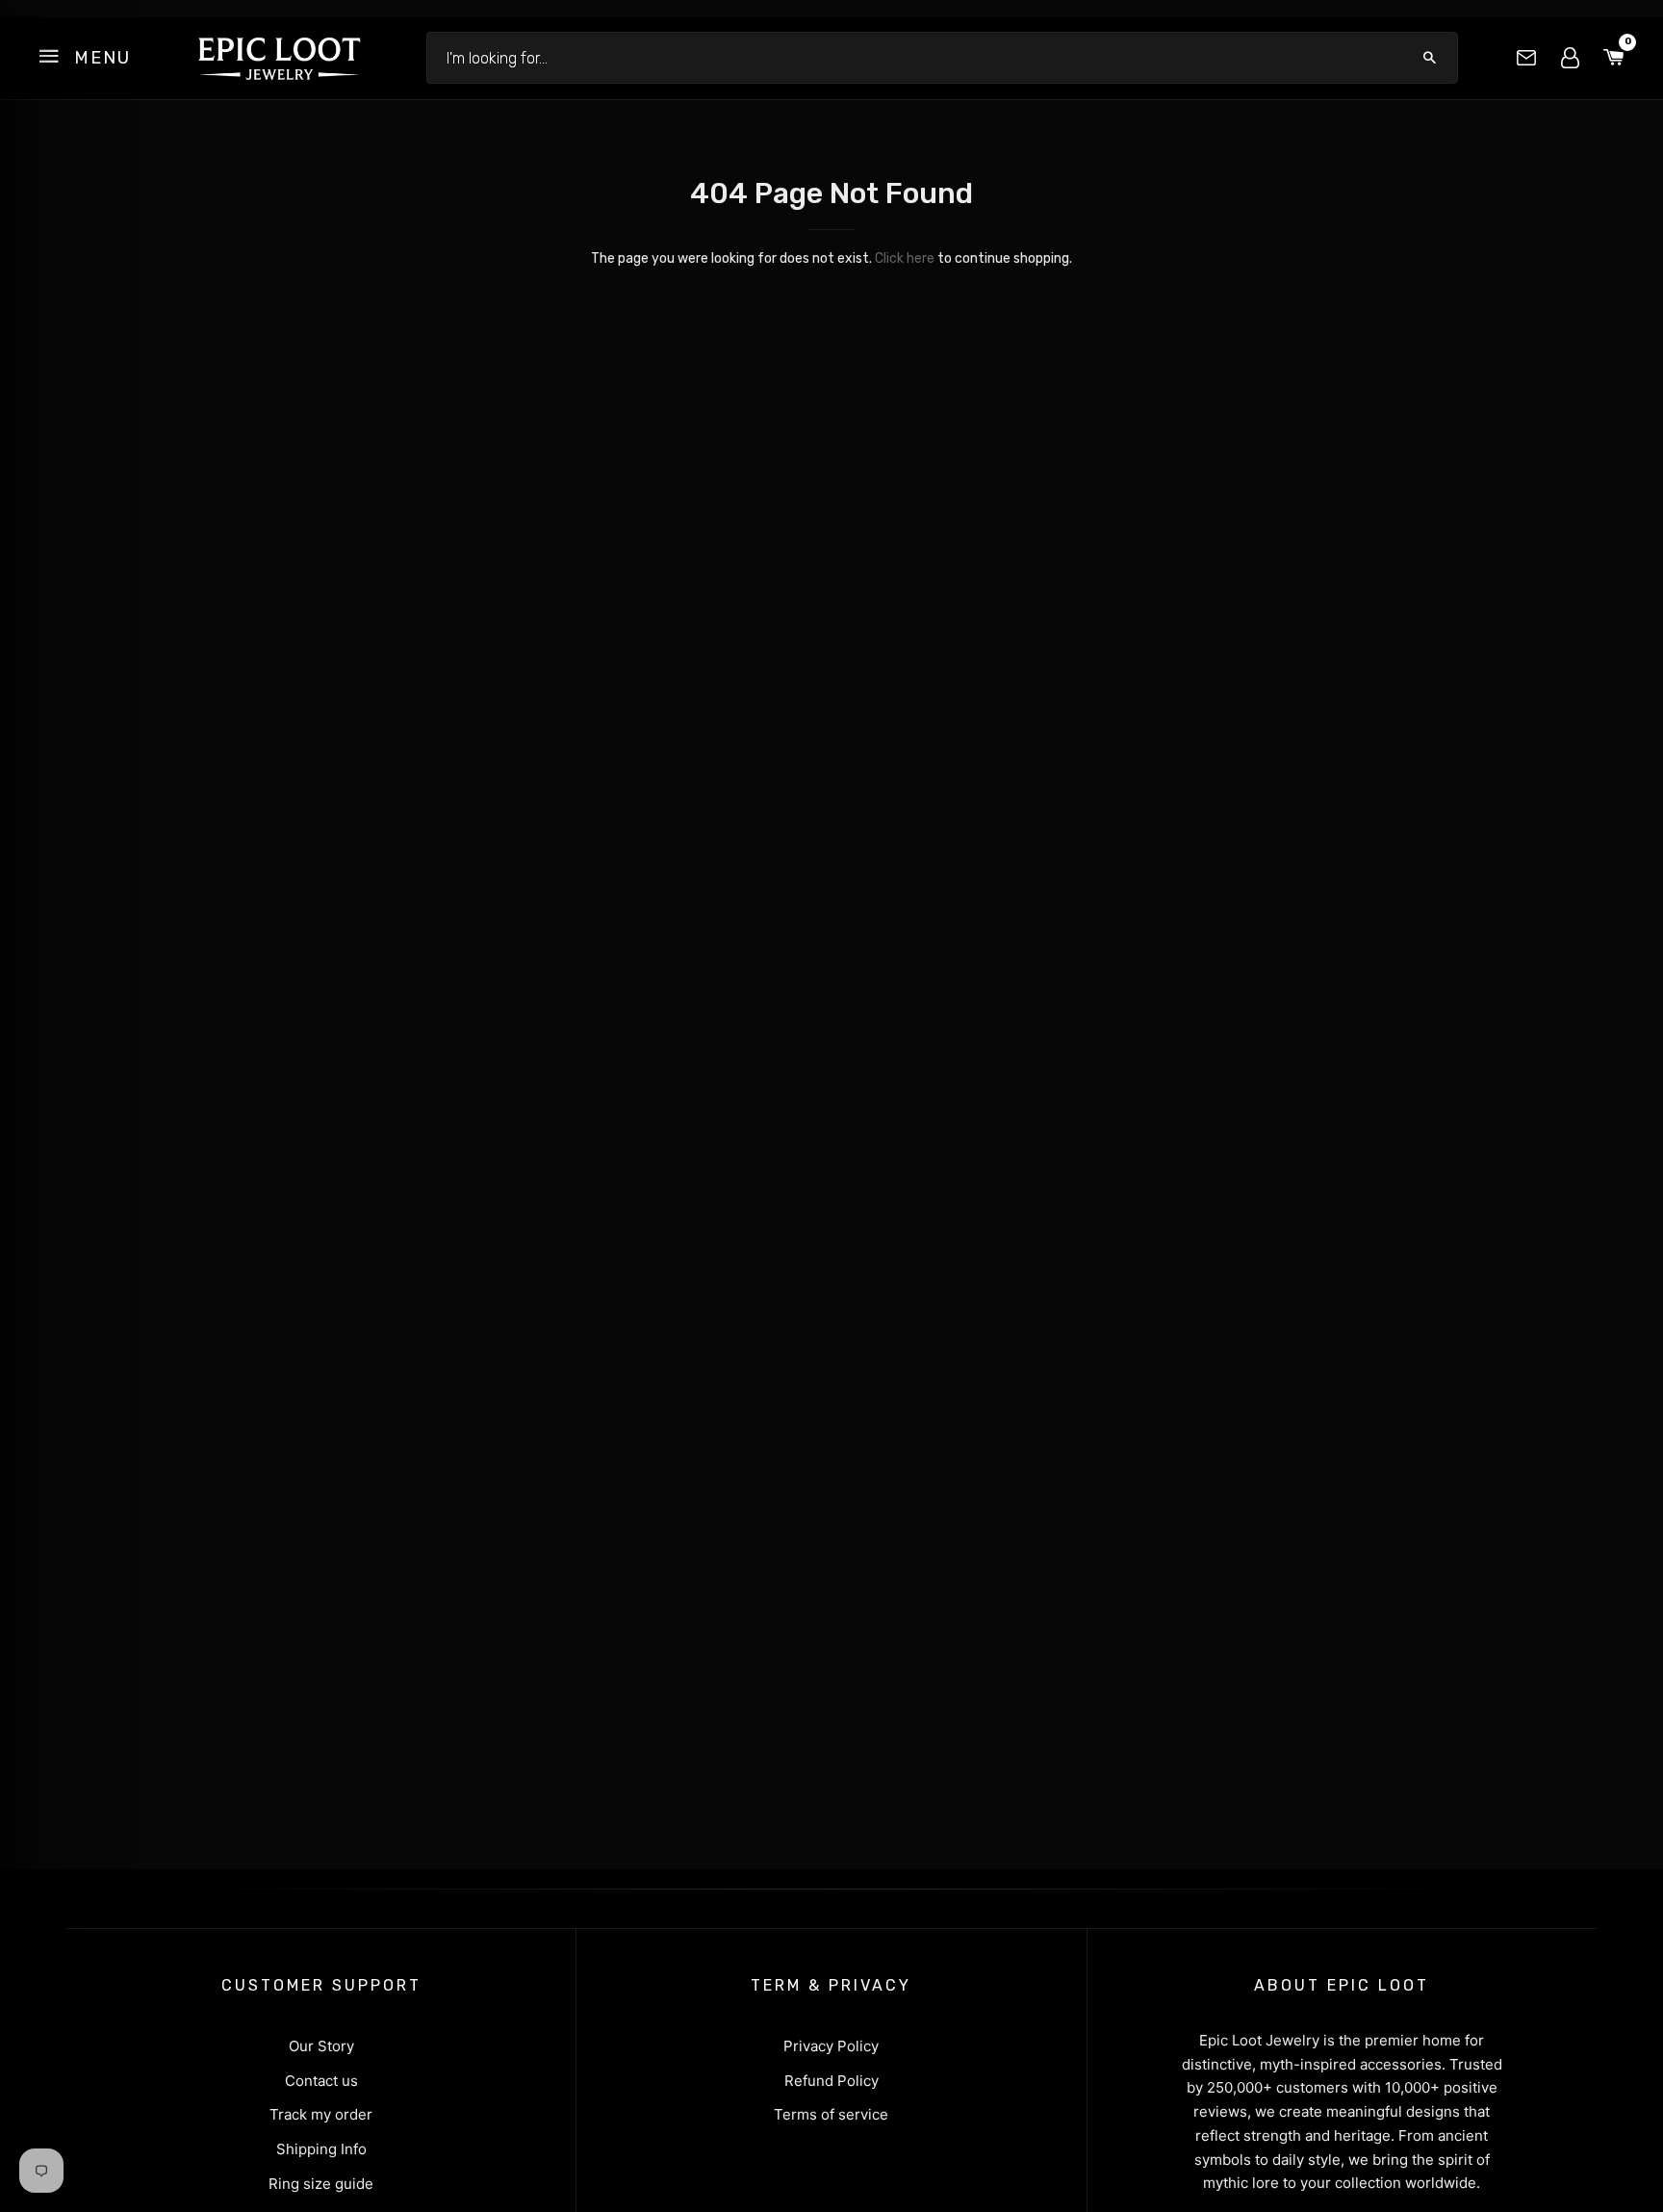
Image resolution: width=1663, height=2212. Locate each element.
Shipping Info (321, 2149)
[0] (1614, 59)
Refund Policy (831, 2081)
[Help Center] (1526, 58)
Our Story (321, 2046)
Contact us (321, 2081)
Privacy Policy (831, 2046)
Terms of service (831, 2114)
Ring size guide (321, 2184)
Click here (905, 258)
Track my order (321, 2114)
